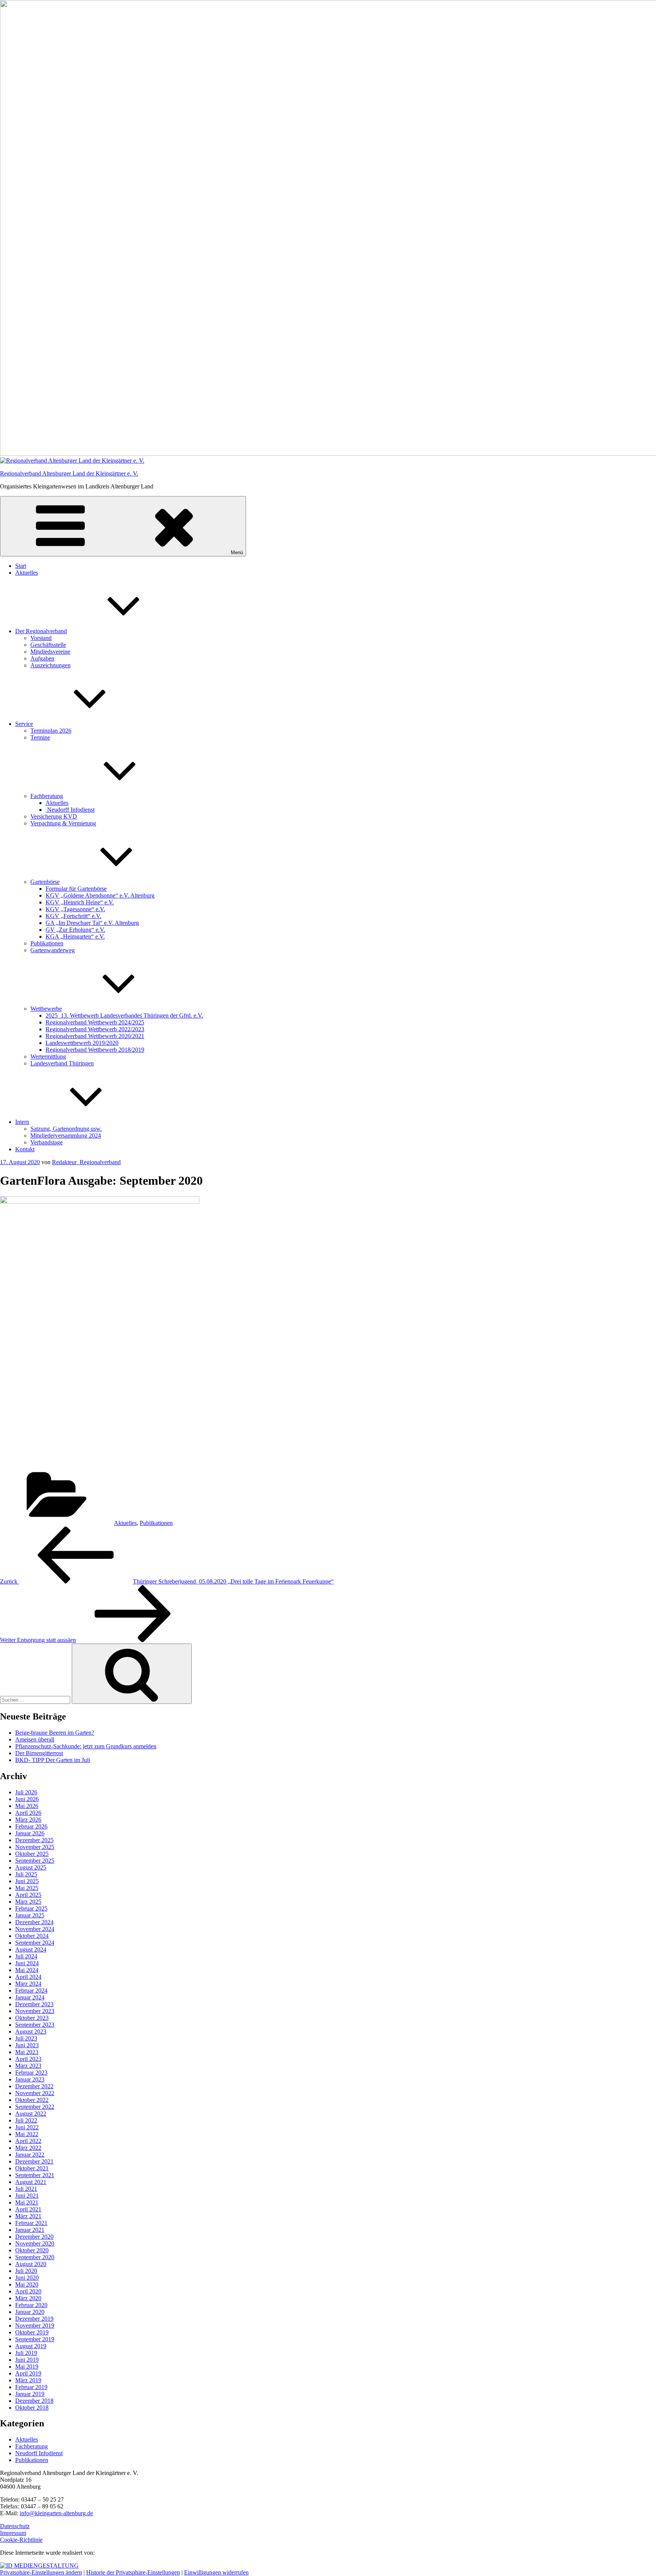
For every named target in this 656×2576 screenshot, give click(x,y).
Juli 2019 (26, 2353)
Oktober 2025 (32, 1854)
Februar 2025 (31, 1908)
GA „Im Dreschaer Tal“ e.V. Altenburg (92, 923)
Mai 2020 (27, 2284)
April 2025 (28, 1895)
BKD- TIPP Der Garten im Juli (53, 1760)
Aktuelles (27, 573)
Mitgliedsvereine (50, 652)
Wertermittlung (48, 1056)
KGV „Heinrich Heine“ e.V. (80, 902)
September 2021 (35, 2175)
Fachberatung (47, 796)
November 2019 (35, 2326)
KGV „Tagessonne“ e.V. (75, 909)
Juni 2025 (27, 1881)
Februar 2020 (31, 2305)
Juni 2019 (27, 2360)
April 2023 (28, 2059)
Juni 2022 (27, 2127)
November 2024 (35, 1929)
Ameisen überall (35, 1739)
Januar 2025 (30, 1915)
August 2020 (31, 2264)
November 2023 (35, 2011)
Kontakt (25, 1149)
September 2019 (35, 2339)
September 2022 (35, 2107)
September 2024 (35, 1943)
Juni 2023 (27, 2045)
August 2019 (31, 2346)
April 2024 (28, 1977)
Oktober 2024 (32, 1936)
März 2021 (28, 2216)
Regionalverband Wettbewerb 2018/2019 (95, 1050)
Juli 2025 (26, 1874)
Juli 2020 (26, 2271)
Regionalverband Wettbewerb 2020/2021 (95, 1036)
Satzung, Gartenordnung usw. (66, 1129)
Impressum (13, 2533)
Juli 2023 (26, 2038)
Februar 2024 (31, 1990)
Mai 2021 (27, 2202)
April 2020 (28, 2291)
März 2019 (28, 2380)
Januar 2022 (30, 2155)
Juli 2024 (26, 1956)
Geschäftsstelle (48, 645)
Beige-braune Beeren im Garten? (55, 1733)
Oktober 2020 (32, 2250)
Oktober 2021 (32, 2168)
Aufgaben (42, 658)
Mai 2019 (27, 2367)
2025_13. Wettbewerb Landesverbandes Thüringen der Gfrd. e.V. (124, 1015)
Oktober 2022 (32, 2100)
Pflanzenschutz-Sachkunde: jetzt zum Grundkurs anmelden (86, 1746)
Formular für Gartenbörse (76, 889)
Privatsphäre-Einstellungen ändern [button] (41, 2572)
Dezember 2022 (34, 2086)
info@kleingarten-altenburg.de (56, 2513)
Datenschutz (15, 2526)
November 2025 (35, 1847)
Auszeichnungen (50, 665)
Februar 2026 (31, 1826)
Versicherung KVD (54, 816)
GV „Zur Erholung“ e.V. (75, 930)
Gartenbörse (45, 882)
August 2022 (31, 2114)
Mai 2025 (27, 1888)
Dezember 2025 (34, 1840)
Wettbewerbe (46, 1009)
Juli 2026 (26, 1792)
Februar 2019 (31, 2387)
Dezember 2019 (34, 2319)
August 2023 (31, 2032)
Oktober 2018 (32, 2408)
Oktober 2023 (32, 2018)
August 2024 (31, 1949)
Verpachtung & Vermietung (63, 823)
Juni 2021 (27, 2196)
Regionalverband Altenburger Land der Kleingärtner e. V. (69, 473)
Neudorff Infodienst (70, 810)
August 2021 (31, 2182)
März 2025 (28, 1902)
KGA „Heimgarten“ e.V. (75, 936)
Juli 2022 (26, 2120)
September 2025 (35, 1861)
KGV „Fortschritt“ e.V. (73, 916)
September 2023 (35, 2025)
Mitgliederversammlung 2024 (66, 1135)
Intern (22, 1122)
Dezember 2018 (34, 2401)
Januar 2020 (30, 2312)
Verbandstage (47, 1142)
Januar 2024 (30, 1997)
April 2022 (28, 2141)
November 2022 (35, 2093)
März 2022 (28, 2148)
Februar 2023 (31, 2073)
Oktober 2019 (32, 2332)
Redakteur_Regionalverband (86, 1162)
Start (21, 566)
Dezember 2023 (34, 2004)
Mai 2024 (27, 1970)
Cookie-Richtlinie (21, 2540)
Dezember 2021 (34, 2161)
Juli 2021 (26, 2189)
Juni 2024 (27, 1963)
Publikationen (47, 943)
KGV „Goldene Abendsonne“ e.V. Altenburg (100, 895)
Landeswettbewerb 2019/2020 (82, 1043)
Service (24, 724)
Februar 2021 (31, 2223)
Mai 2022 (27, 2134)
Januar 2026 (30, 1833)
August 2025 (31, 1867)
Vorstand (41, 638)
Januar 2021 (30, 2230)
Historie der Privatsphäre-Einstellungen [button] (133, 2572)
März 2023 (28, 2066)
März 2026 (28, 1820)
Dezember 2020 (34, 2237)
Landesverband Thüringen (62, 1063)
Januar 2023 (30, 2079)
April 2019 (28, 2373)
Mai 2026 (27, 1806)
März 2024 (28, 1984)
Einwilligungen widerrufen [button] (216, 2572)
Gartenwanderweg (53, 950)
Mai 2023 (27, 2052)
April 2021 (28, 2209)
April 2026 (28, 1813)
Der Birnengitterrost (39, 1753)
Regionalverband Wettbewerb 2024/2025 (95, 1022)
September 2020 (35, 2257)
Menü (237, 552)
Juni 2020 (27, 2278)
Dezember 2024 (34, 1922)
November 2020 (35, 2243)
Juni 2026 (27, 1799)
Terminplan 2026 (51, 731)
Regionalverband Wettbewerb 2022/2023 (95, 1029)
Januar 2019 (30, 2394)
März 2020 (28, 2298)
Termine (40, 737)
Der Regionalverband (41, 631)
